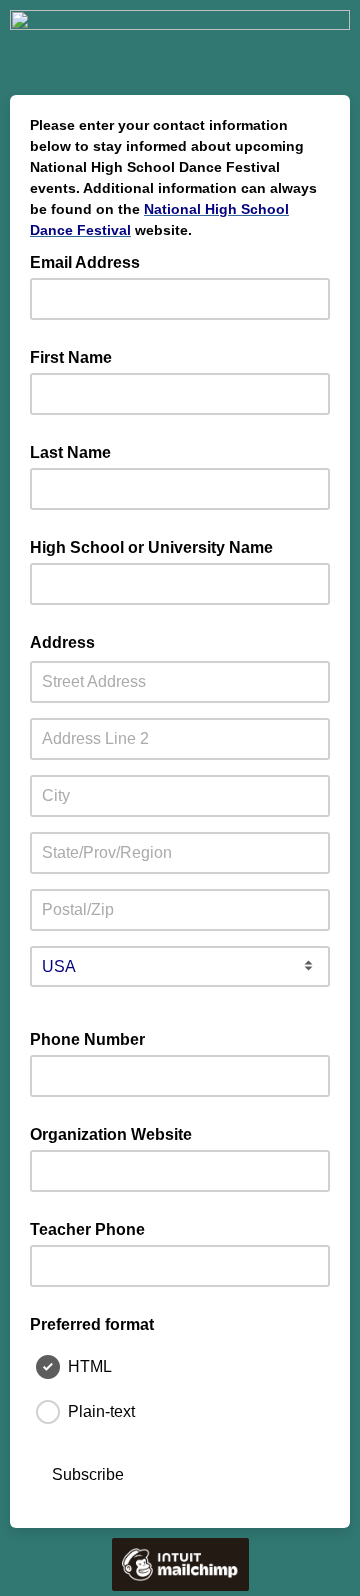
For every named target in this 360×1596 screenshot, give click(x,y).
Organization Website (111, 1134)
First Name (71, 357)
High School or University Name (151, 547)
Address (62, 642)
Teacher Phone (87, 1229)
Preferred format (92, 1324)
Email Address (91, 261)
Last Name (70, 452)
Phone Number (87, 1039)
